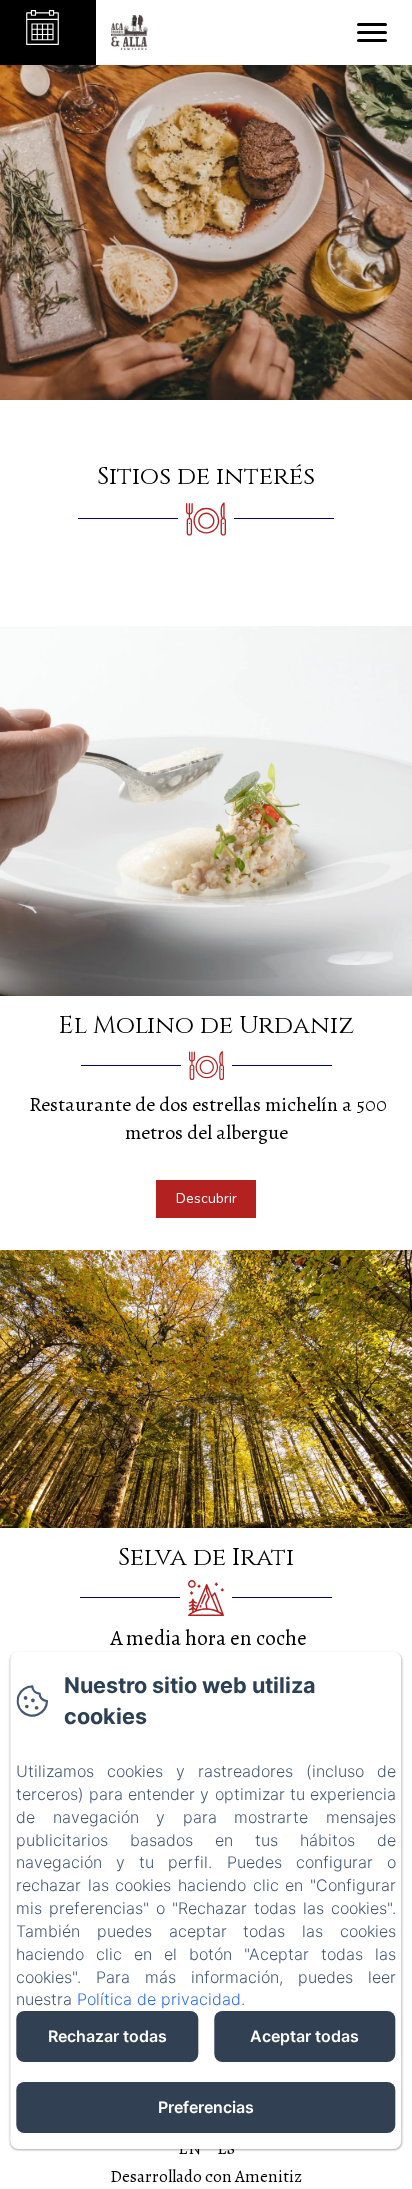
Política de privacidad (159, 1999)
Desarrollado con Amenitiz (206, 2176)
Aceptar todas (304, 2036)
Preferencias (206, 2107)
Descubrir (206, 1198)
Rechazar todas (107, 2036)
